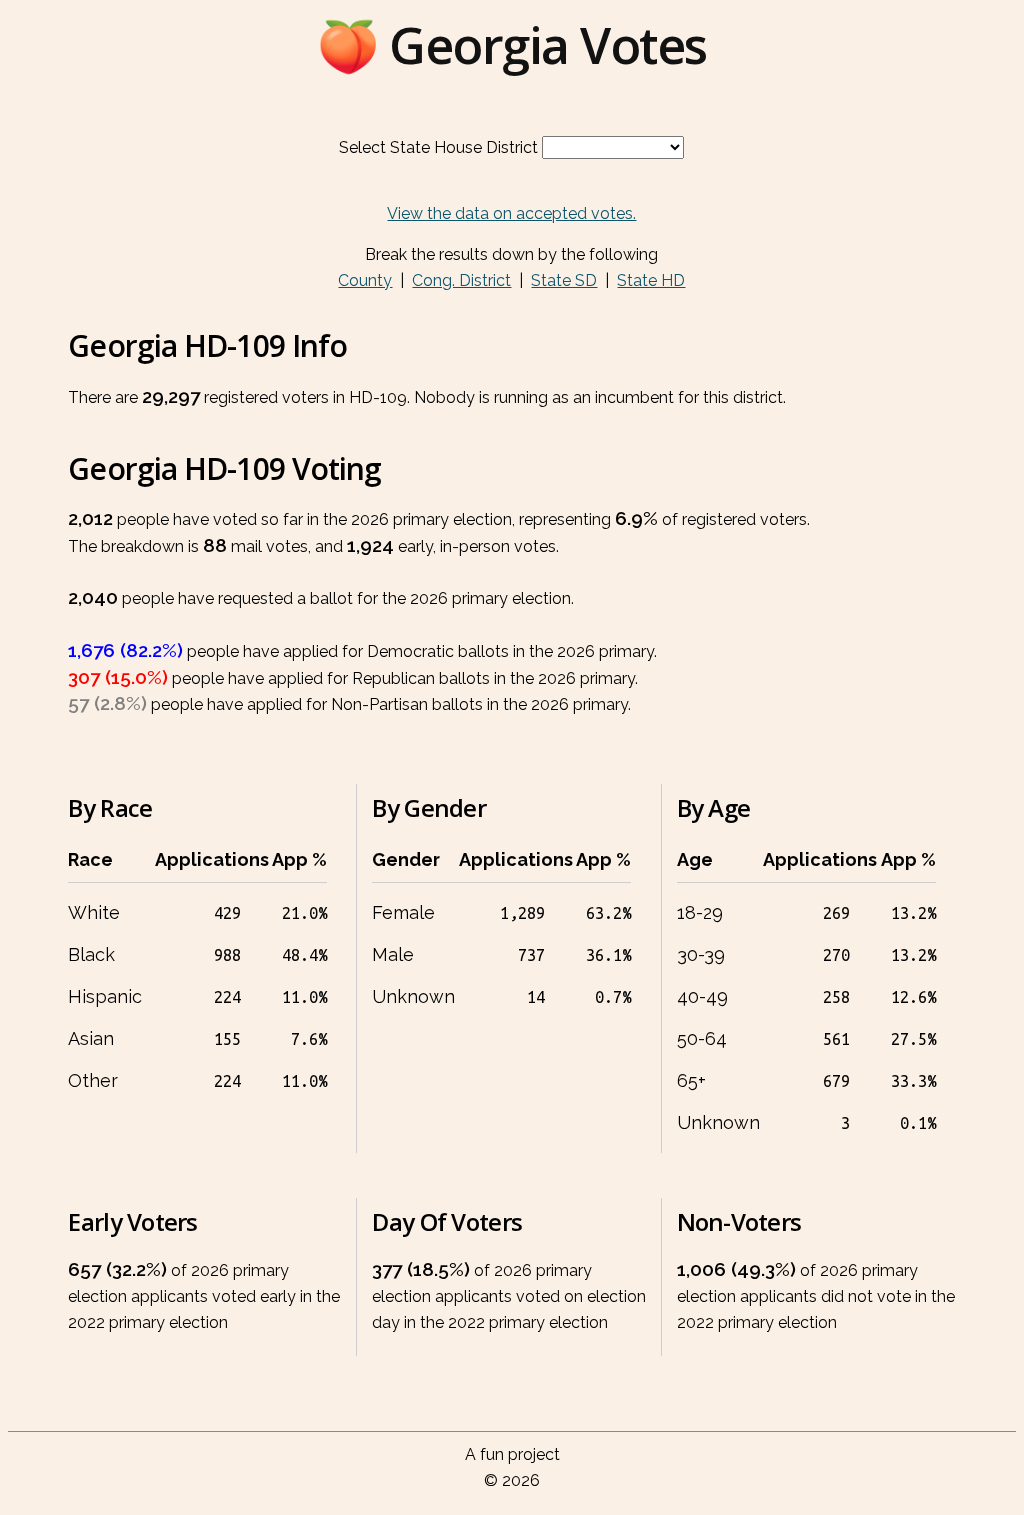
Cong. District (461, 280)
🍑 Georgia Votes (512, 45)
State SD (564, 280)
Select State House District (438, 147)
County (365, 280)
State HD (651, 280)
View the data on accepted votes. (511, 213)
